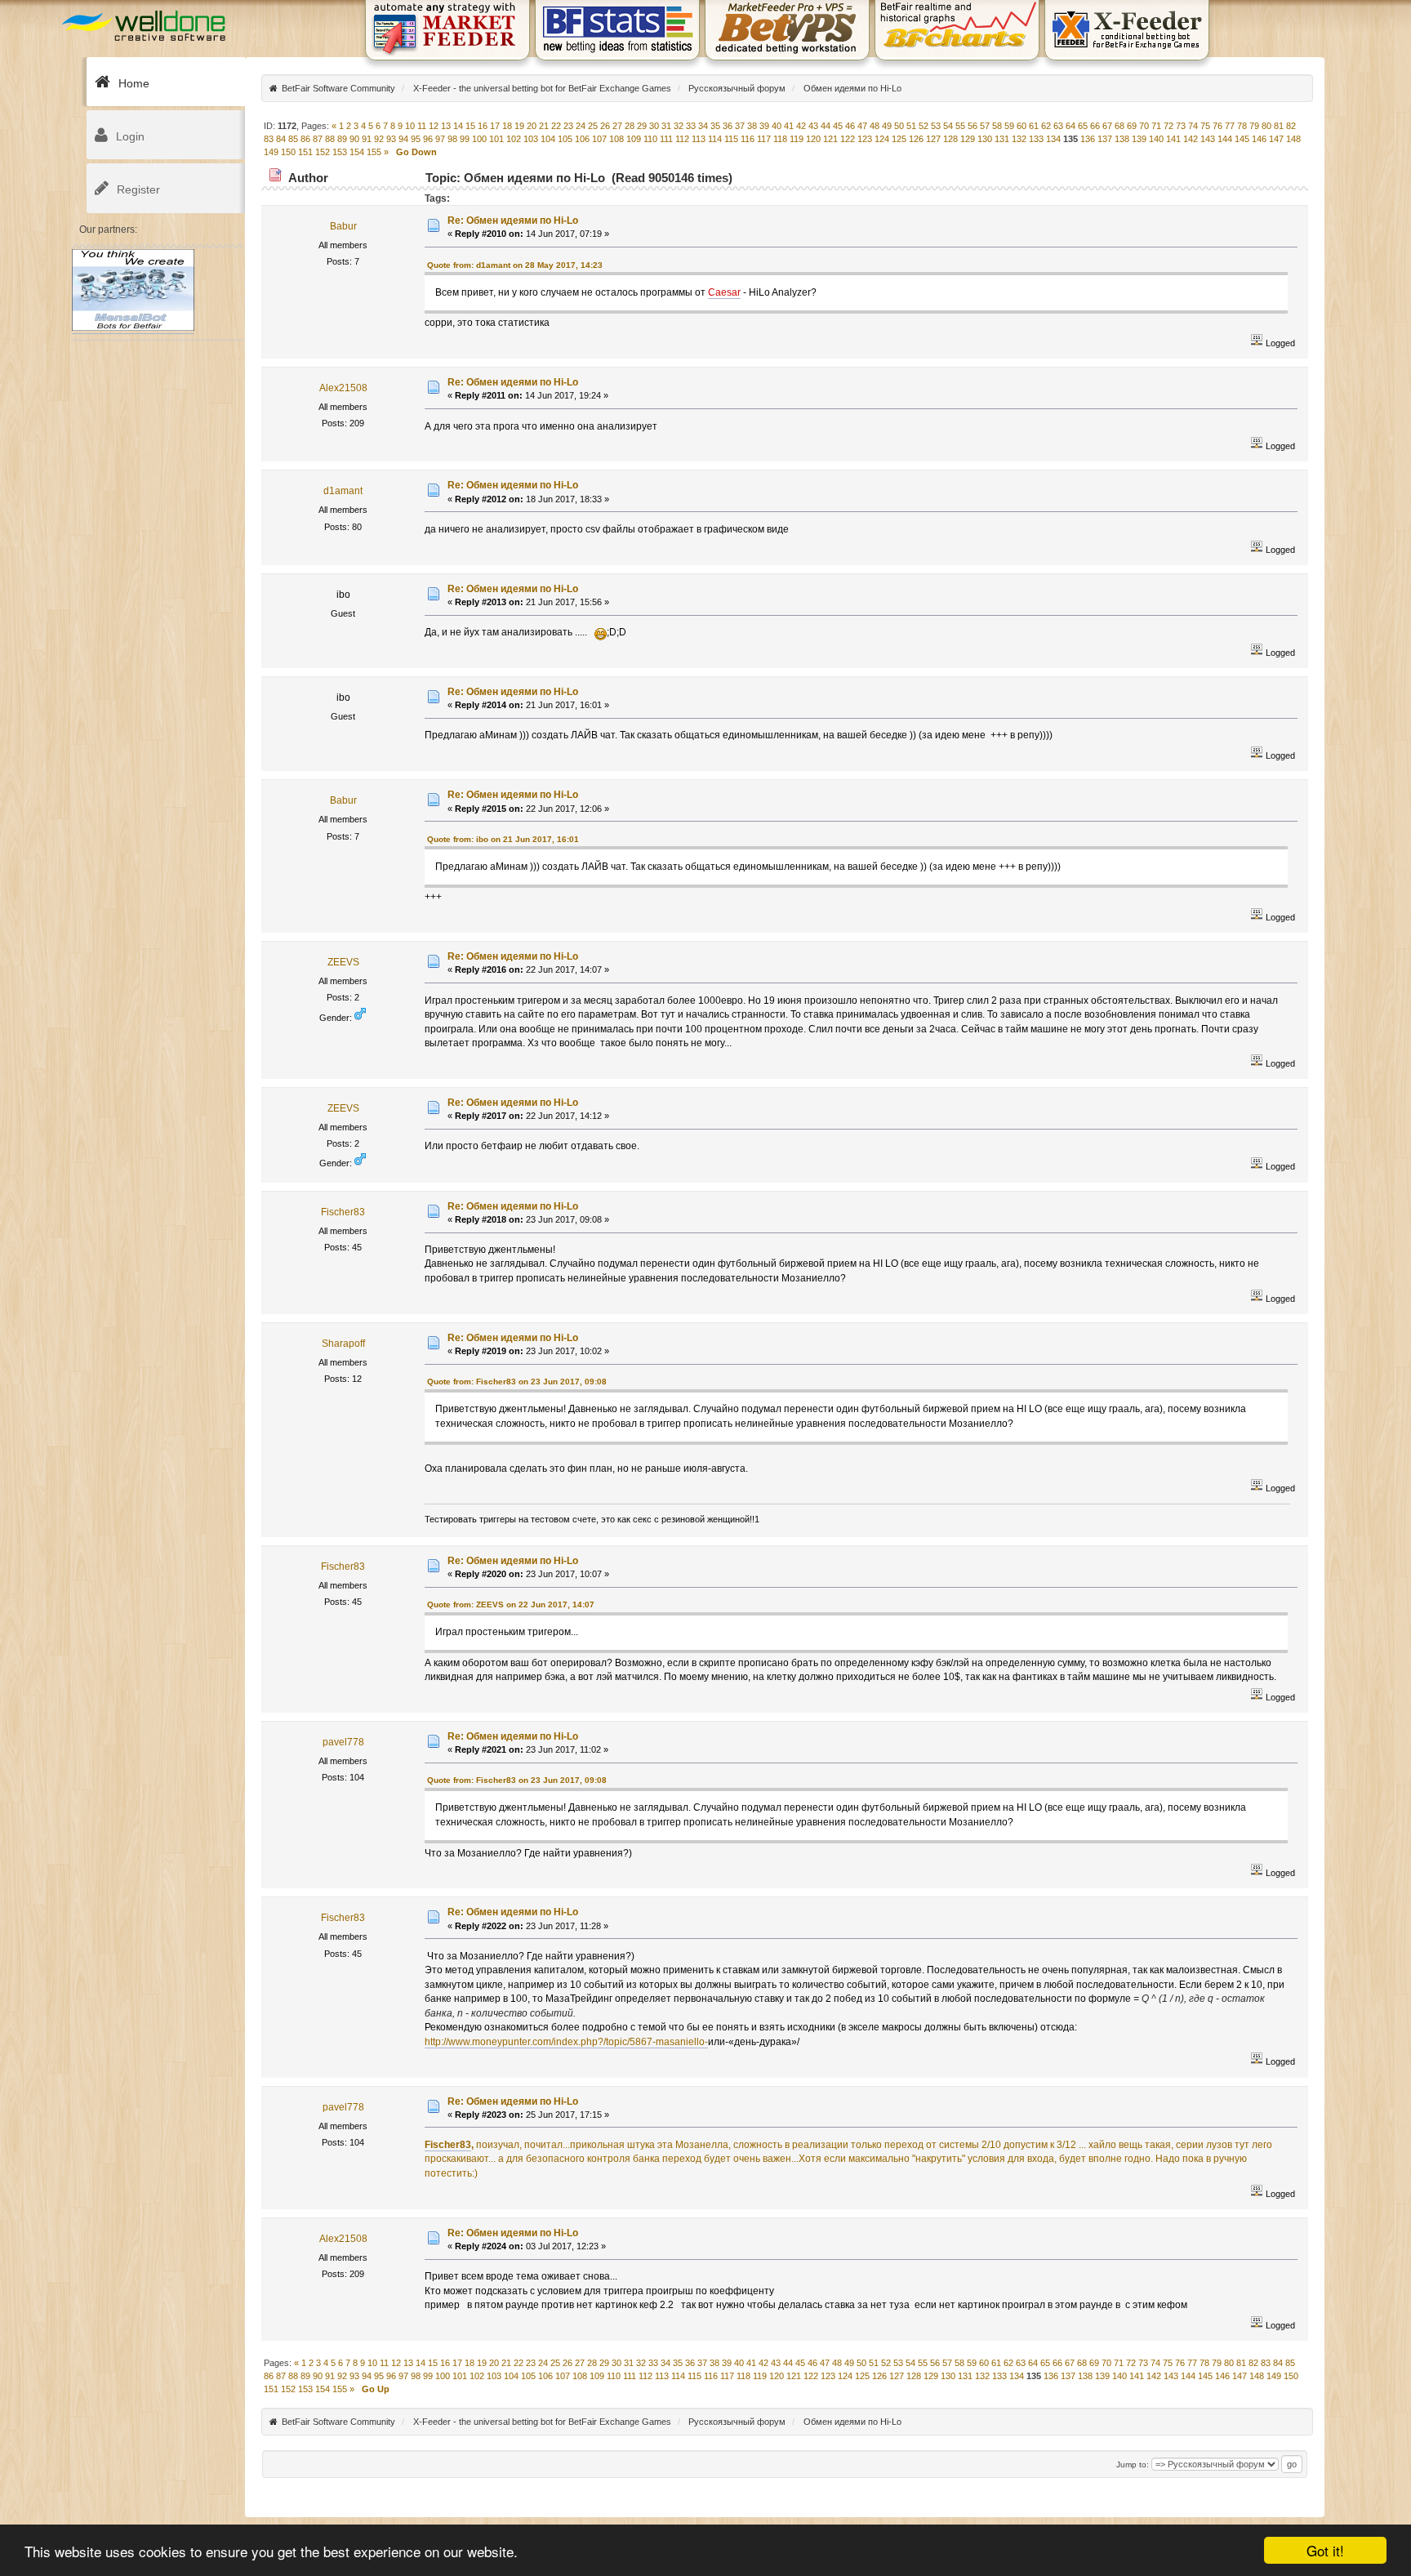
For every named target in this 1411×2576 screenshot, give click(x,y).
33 (691, 126)
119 (797, 139)
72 (1168, 126)
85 (293, 139)
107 (599, 139)
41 (789, 126)
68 (1119, 126)
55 (960, 126)
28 (630, 126)
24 (581, 126)
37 (740, 126)
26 (605, 126)
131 (1002, 139)
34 (703, 126)
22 (556, 126)
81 (1279, 126)
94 (403, 139)
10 (410, 126)
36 (728, 126)
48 (875, 126)
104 (548, 139)
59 (1009, 126)
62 (1046, 126)
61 (1034, 126)
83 (269, 139)
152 (323, 152)
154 (357, 152)
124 (882, 139)
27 (617, 126)
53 (936, 126)
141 (1173, 139)
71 (1156, 126)
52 (924, 126)
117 (764, 139)
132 (1019, 139)
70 (1144, 126)
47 (862, 126)
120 (813, 139)
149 (271, 152)
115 (731, 139)
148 (1293, 139)
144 (1225, 139)
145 (1242, 139)
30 (654, 126)
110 (650, 139)
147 (1276, 139)
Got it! (1325, 2550)
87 (318, 139)
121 (830, 139)
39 (764, 126)
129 (968, 139)
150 (288, 152)
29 (642, 126)
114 (715, 139)
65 (1083, 126)
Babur (343, 226)
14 (458, 126)
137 (1105, 139)
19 (519, 126)
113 (699, 139)
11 (422, 126)
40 (777, 126)
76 (1217, 126)
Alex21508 (343, 388)
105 (565, 139)
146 (1259, 139)
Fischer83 (343, 1212)
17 (495, 126)
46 (850, 126)
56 (973, 126)
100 (479, 139)
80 (1266, 126)
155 (374, 152)
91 (367, 139)
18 (507, 126)
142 (1191, 139)
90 (354, 139)
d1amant (343, 491)
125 (899, 139)
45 (838, 126)
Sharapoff (343, 1344)
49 (887, 126)
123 (865, 139)
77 (1230, 126)
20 (532, 126)
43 (813, 126)
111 (666, 139)
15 (470, 126)
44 (826, 126)
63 (1058, 126)
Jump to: (1133, 2465)
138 (1122, 139)
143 (1208, 139)
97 (440, 139)
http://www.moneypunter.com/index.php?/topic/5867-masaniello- (566, 2042)
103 (531, 139)
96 (428, 139)
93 (391, 139)
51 (911, 126)
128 (950, 139)
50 (899, 126)
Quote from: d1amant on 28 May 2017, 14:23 (515, 265)
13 (446, 126)
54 (948, 126)
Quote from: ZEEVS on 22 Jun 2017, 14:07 (511, 1604)
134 (1053, 139)
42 (801, 126)
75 (1205, 126)
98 (452, 139)
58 (997, 126)
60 (1022, 126)
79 (1254, 126)
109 (634, 139)
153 (340, 152)
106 (582, 139)
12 (434, 126)
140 (1156, 139)
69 (1132, 126)
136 (1088, 139)
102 (514, 139)
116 (748, 139)
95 (416, 139)
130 (985, 139)
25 (593, 126)
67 (1107, 126)
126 (916, 139)
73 (1181, 126)
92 (379, 139)
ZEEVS (343, 962)
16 (483, 126)
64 (1070, 126)
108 (616, 139)
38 (752, 126)
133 (1036, 139)
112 (682, 139)
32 (679, 126)
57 (985, 126)
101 (496, 139)
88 (330, 139)
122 (848, 139)
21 (544, 126)
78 (1242, 126)
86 (305, 139)
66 (1095, 126)
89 (342, 139)
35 (715, 126)
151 (305, 152)
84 (281, 139)
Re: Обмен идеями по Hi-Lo (513, 221)
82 (1291, 126)
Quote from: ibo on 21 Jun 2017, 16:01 (503, 839)
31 (666, 126)
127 (933, 139)
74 (1193, 126)
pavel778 (343, 1742)
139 (1139, 139)
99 (465, 139)
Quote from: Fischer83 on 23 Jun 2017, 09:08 (517, 1382)
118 (780, 139)
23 (568, 126)
